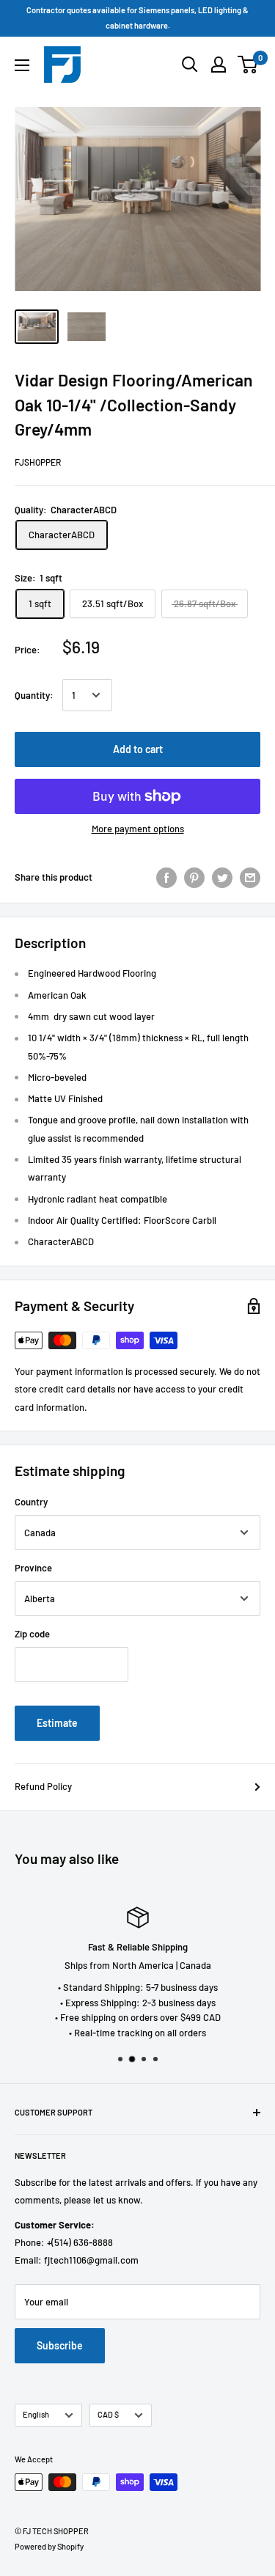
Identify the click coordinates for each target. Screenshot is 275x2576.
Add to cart (138, 749)
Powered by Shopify (49, 2546)
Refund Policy (43, 1786)
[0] (248, 65)
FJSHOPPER (38, 462)
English (36, 2414)
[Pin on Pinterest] (194, 878)
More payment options (138, 829)
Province (33, 1568)
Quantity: (34, 695)
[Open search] (190, 65)
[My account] (219, 65)
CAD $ (108, 2414)
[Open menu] (22, 65)
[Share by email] (250, 878)
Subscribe (60, 2345)
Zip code (32, 1634)
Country (31, 1502)
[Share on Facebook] (166, 878)
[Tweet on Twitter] (222, 878)
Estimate (57, 1723)
